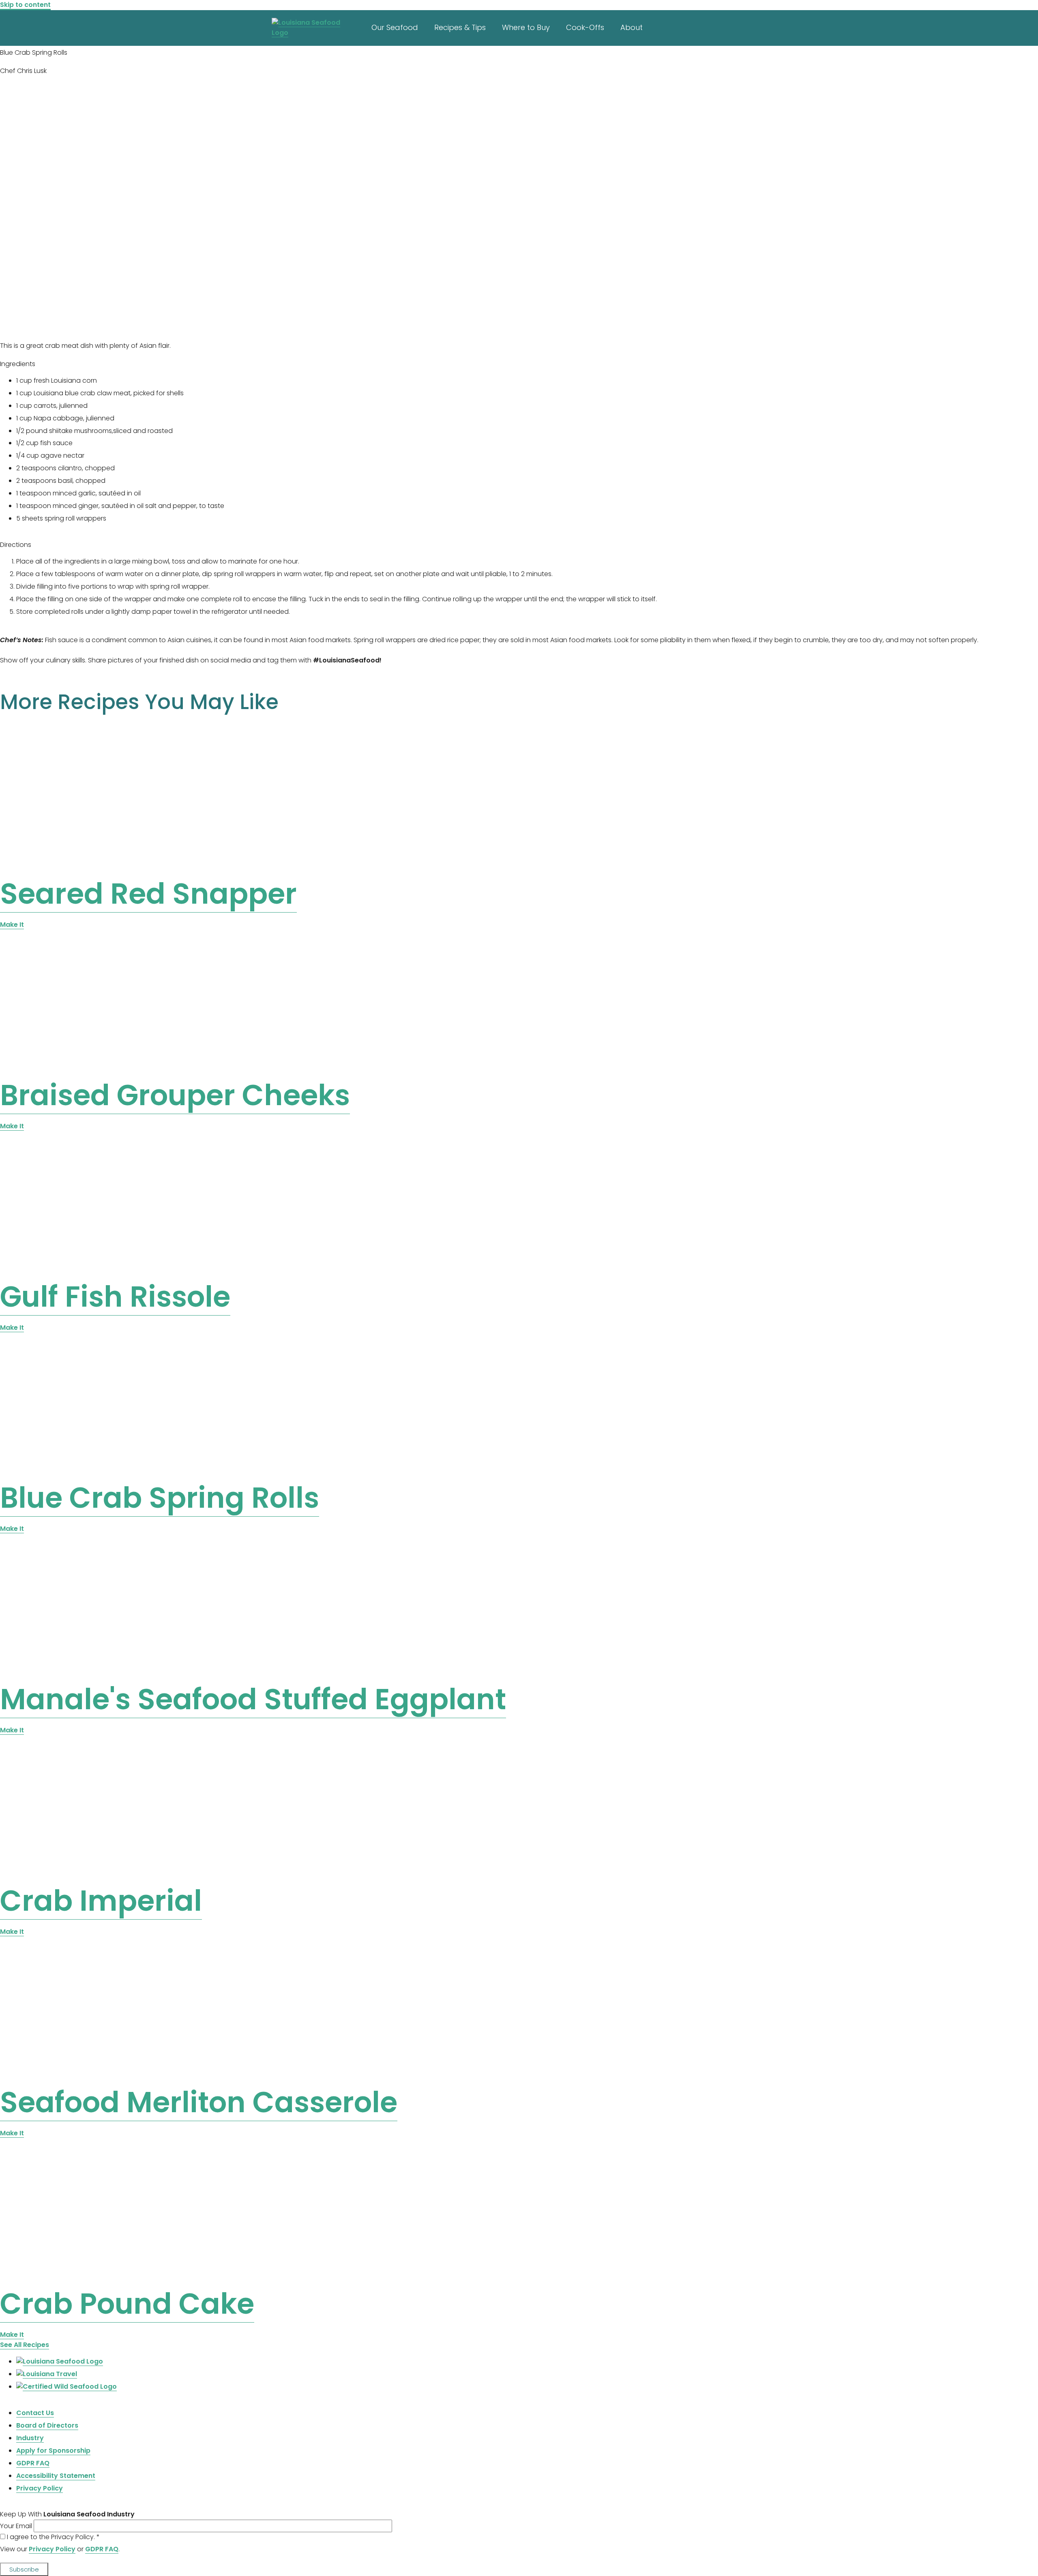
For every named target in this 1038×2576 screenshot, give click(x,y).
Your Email (17, 2526)
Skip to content (25, 5)
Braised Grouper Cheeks (175, 1095)
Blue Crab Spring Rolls (160, 1498)
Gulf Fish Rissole (115, 1297)
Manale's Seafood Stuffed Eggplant (253, 1699)
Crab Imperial (101, 1901)
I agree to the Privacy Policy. (53, 2537)
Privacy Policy (52, 2549)
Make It (12, 925)
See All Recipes (25, 2345)
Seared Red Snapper (148, 894)
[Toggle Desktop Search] (772, 26)
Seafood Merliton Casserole (199, 2102)
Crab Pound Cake (127, 2304)
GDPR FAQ (102, 2549)
